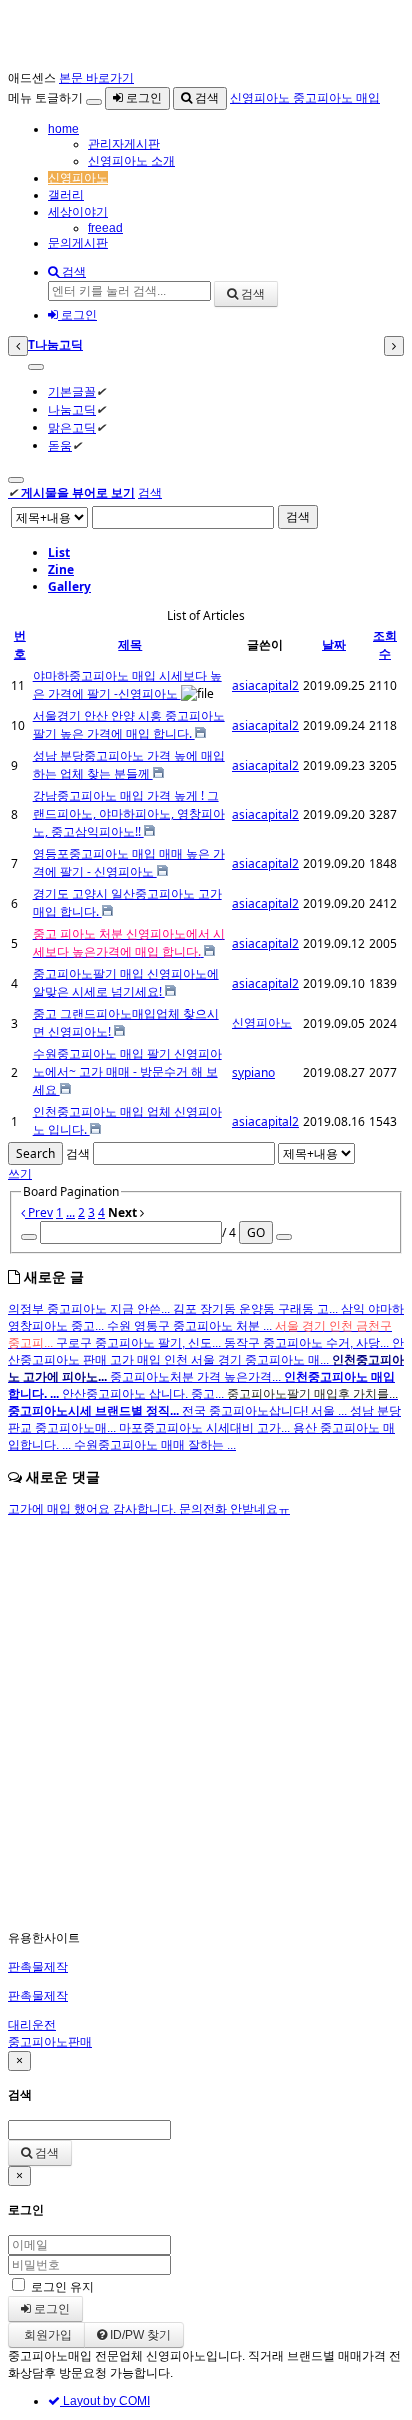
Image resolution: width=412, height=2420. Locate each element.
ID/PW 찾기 (139, 2335)
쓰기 (20, 1173)
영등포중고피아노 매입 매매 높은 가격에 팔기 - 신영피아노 (129, 862)
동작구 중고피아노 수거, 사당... (308, 1343)
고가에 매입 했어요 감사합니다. (93, 1509)
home (63, 129)
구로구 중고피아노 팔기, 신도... (140, 1343)
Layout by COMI (105, 2401)
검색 (205, 98)
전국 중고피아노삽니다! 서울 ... (266, 1411)
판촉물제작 (38, 1967)
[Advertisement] (206, 1724)
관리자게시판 (124, 144)
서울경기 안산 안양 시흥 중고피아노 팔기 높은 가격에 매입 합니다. (129, 724)
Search (35, 1153)
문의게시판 (78, 243)
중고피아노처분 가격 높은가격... (197, 1377)
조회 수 (385, 644)
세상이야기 (78, 212)
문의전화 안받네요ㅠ (234, 1509)
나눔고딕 (72, 409)
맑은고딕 (72, 427)
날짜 (334, 644)
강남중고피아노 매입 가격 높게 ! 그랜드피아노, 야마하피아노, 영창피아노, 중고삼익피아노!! (129, 813)
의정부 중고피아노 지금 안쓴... (90, 1309)
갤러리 (66, 195)
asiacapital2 (265, 685)
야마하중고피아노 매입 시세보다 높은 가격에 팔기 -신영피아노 (127, 684)
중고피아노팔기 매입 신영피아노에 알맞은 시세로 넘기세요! (126, 982)
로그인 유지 (62, 2287)
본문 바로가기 (96, 78)
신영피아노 (78, 178)
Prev (39, 1212)
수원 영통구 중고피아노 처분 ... (191, 1326)
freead (105, 228)
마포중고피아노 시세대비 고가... (206, 1428)
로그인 (142, 98)
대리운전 (32, 2025)
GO (256, 1232)
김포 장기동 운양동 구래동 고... (257, 1309)
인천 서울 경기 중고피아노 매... (248, 1360)
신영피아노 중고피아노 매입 (305, 98)
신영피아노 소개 (131, 161)
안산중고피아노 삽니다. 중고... (144, 1394)
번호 (20, 644)
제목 (130, 644)
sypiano (253, 1072)
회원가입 (46, 2335)
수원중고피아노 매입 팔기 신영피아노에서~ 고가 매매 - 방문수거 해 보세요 (127, 1071)
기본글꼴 (72, 391)
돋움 (60, 445)
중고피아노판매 (50, 2042)
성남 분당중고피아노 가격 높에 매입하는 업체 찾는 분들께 (129, 764)
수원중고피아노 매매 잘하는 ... (155, 1445)
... (70, 1212)
